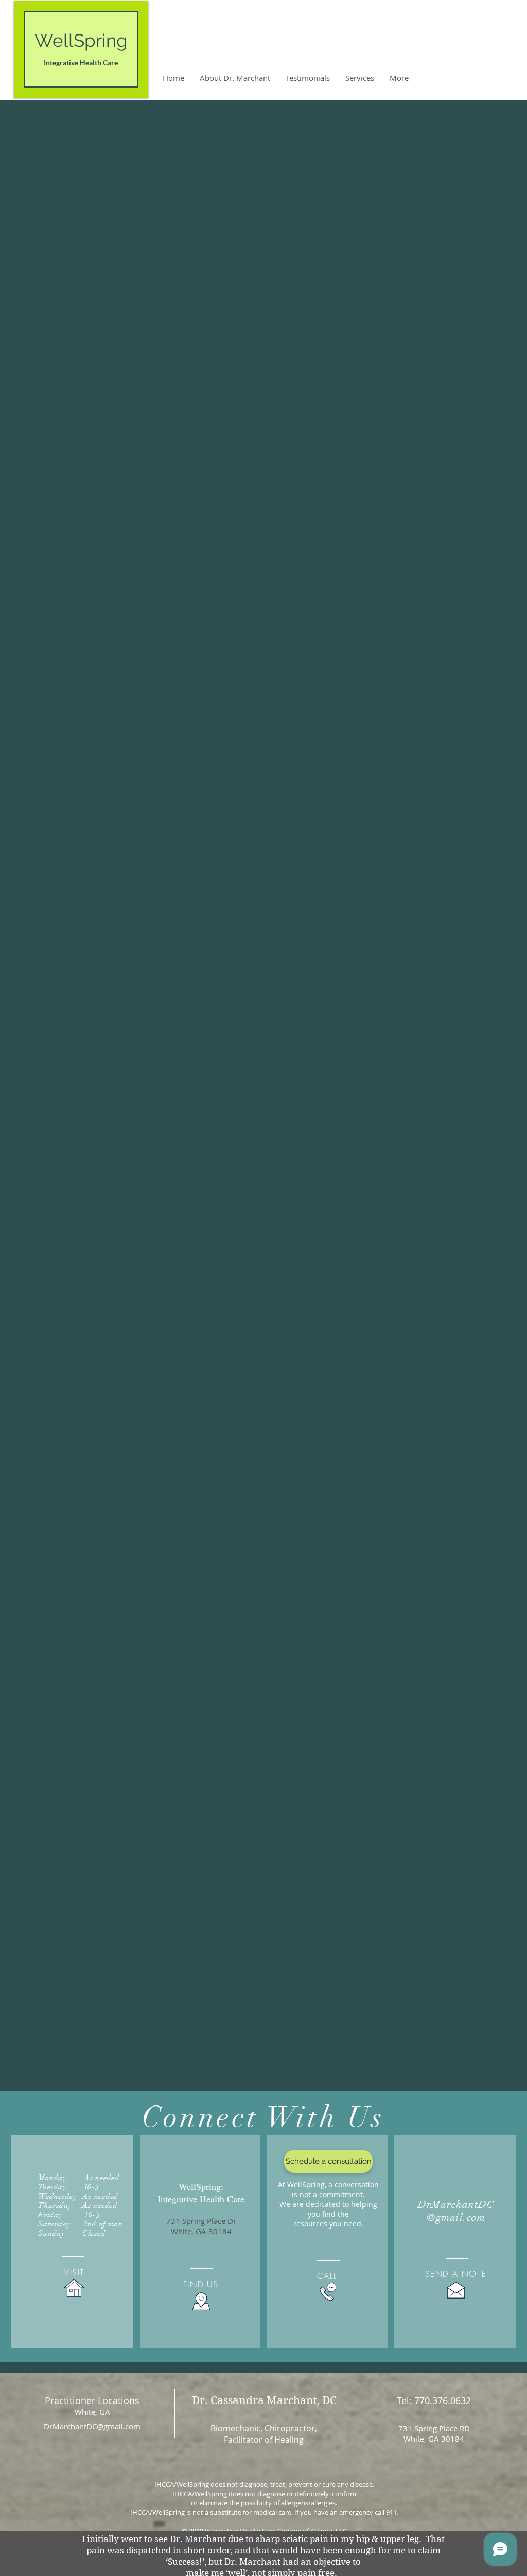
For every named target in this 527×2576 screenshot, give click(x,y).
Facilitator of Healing (264, 2440)
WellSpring (81, 40)
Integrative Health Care (81, 63)
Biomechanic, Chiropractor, (264, 2428)
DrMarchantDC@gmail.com (92, 2426)
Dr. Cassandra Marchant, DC (264, 2400)
